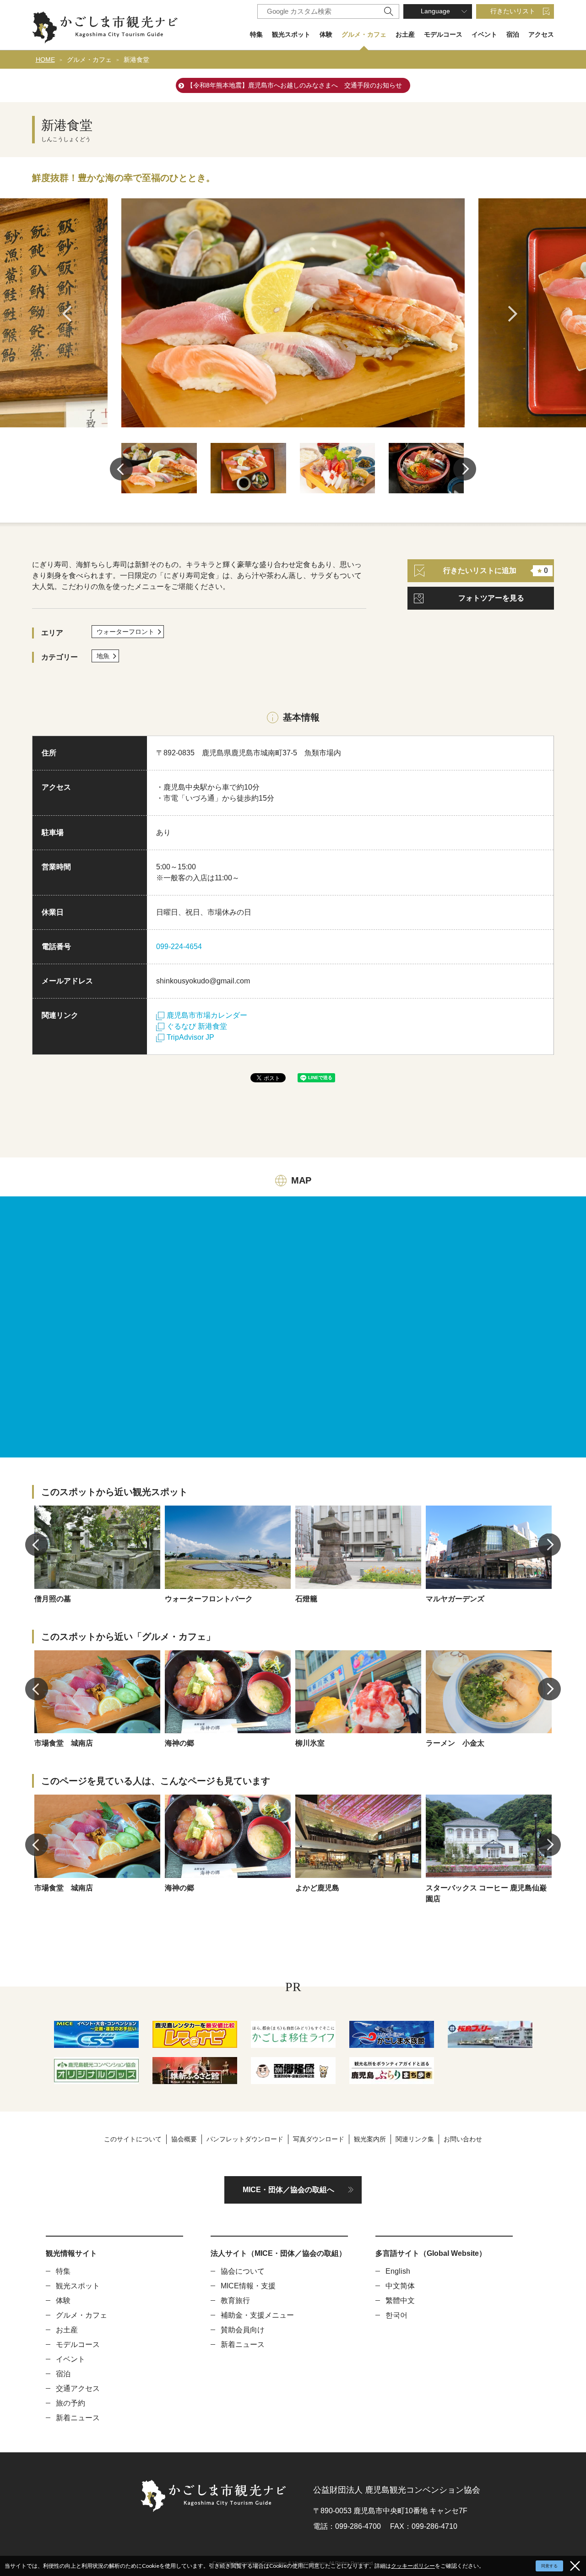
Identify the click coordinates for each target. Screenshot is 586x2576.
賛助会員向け (243, 2330)
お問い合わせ (463, 2139)
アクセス (541, 34)
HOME (45, 60)
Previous (70, 314)
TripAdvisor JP (190, 1037)
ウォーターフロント (125, 632)
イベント (484, 34)
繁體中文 (400, 2300)
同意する (549, 2566)
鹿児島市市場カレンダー (207, 1015)
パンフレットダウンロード (245, 2139)
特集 (256, 34)
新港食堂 (136, 60)
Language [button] (435, 11)
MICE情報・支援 (248, 2286)
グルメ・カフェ (364, 34)
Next (516, 314)
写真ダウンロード (319, 2139)
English (398, 2271)
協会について (243, 2271)
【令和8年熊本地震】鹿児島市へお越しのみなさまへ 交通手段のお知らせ (294, 85)
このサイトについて (133, 2139)
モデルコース (443, 34)
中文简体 (400, 2286)
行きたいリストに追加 (496, 570)
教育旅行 (235, 2300)
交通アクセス (78, 2388)
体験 (326, 34)
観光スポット (291, 34)
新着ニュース (78, 2418)
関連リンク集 (415, 2139)
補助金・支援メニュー (257, 2315)
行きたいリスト (513, 11)
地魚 (103, 656)
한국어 (396, 2315)
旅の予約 (71, 2403)
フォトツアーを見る (491, 598)
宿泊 (513, 34)
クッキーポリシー (413, 2566)
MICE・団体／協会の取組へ (288, 2190)
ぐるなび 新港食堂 (197, 1026)
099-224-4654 (179, 947)
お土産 (405, 34)
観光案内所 (370, 2139)
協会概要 (184, 2139)
